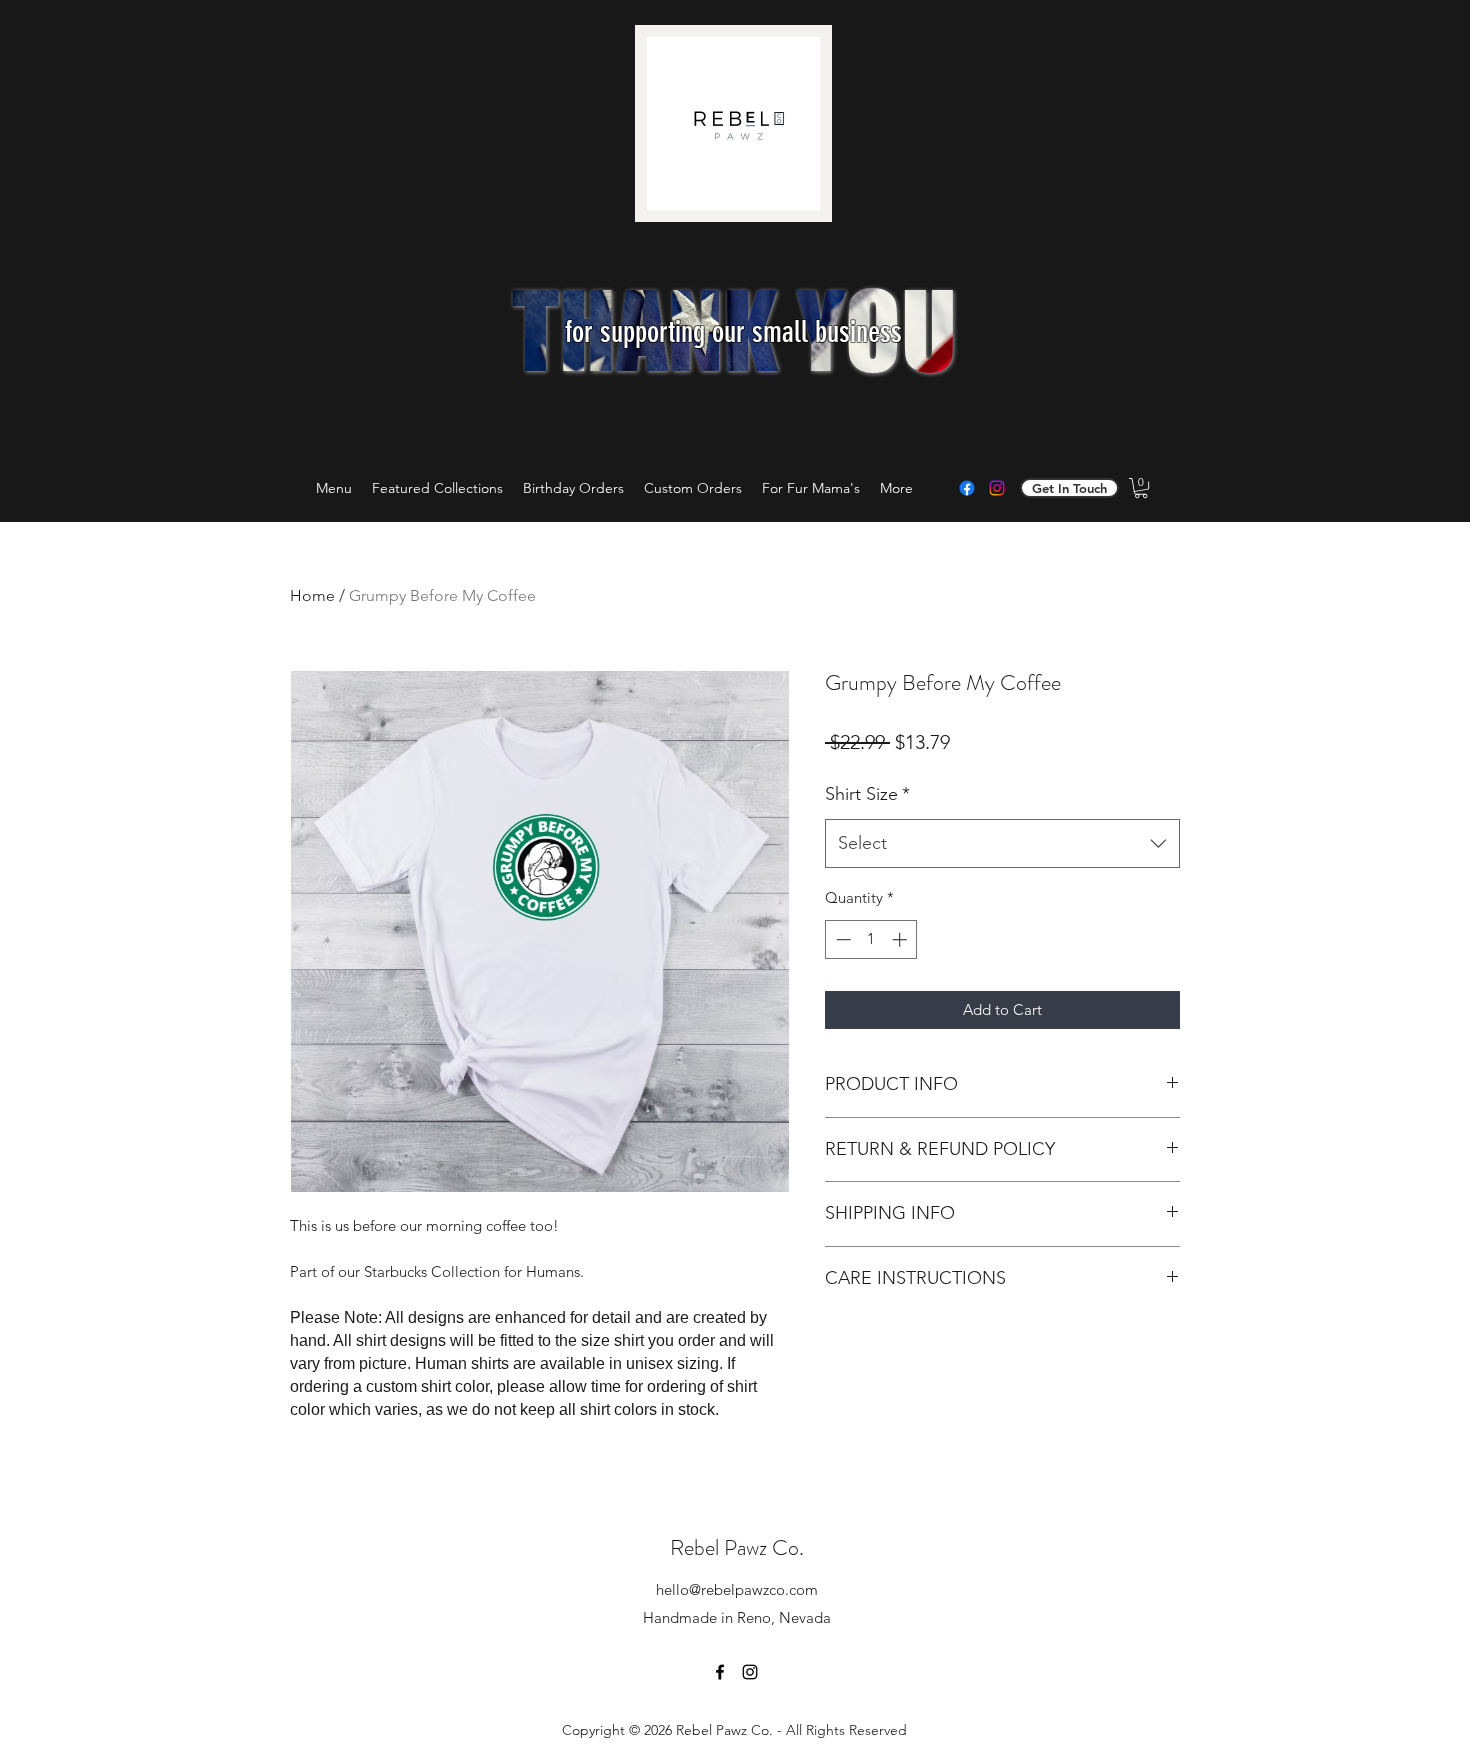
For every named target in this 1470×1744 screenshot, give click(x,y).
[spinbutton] (871, 939)
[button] (1141, 488)
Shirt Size (867, 794)
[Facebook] (967, 488)
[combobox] (1002, 844)
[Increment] (901, 939)
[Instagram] (997, 488)
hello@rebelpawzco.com (737, 1589)
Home (312, 595)
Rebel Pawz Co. (737, 1547)
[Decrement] (841, 939)
